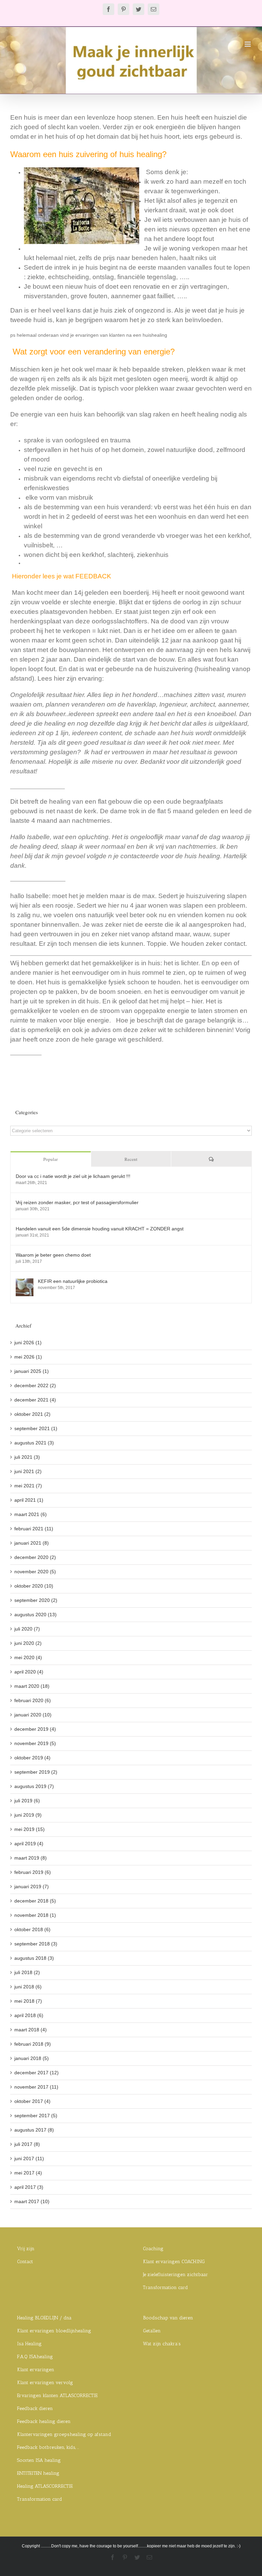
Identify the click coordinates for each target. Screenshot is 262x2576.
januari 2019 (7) (32, 1886)
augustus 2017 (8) (34, 2130)
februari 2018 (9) (33, 2044)
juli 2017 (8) (27, 2144)
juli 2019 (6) (27, 1801)
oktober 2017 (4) (32, 2101)
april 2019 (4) (29, 1844)
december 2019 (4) (35, 1729)
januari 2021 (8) (32, 1543)
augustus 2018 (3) (34, 1958)
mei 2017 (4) (28, 2173)
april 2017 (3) (29, 2187)
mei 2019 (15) (30, 1829)
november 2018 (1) (35, 1915)
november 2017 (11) (36, 2087)
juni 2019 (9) (28, 1815)
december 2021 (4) (35, 1400)
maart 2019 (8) (31, 1858)
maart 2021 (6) (31, 1514)
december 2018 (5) (35, 1901)
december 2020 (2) (35, 1557)
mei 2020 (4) (28, 1657)
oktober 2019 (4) (32, 1758)
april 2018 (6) (29, 2015)
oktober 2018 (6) (32, 1929)
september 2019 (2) (36, 1772)
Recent (131, 1159)
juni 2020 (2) (28, 1643)
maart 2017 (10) (32, 2201)
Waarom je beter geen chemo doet (53, 1255)
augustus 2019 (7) (34, 1786)
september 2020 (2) (36, 1600)
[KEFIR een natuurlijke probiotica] (25, 1282)
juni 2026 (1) (28, 1343)
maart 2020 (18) (32, 1686)
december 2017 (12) (37, 2073)
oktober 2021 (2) (32, 1414)
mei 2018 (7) (28, 2001)
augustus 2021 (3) (34, 1443)
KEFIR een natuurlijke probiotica (73, 1281)
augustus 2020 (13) (35, 1615)
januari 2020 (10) (33, 1715)
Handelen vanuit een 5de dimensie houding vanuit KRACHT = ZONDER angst (100, 1229)
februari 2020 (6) (33, 1700)
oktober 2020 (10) (34, 1586)
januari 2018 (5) (32, 2058)
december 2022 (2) (35, 1385)
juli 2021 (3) (27, 1457)
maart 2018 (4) (31, 2030)
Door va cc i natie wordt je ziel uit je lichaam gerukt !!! (73, 1176)
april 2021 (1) (29, 1500)
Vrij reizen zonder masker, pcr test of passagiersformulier (77, 1202)
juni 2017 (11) (29, 2158)
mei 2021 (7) (28, 1486)
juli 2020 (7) (27, 1629)
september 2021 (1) (36, 1428)
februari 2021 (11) (34, 1529)
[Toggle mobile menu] (248, 44)
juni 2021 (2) (28, 1471)
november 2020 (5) (35, 1572)
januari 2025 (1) (32, 1371)
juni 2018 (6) (28, 1987)
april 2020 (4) (29, 1672)
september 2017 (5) (36, 2116)
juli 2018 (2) (27, 1972)
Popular (50, 1159)
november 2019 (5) (35, 1743)
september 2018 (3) (36, 1944)
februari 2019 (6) (33, 1872)
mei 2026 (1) (28, 1357)
